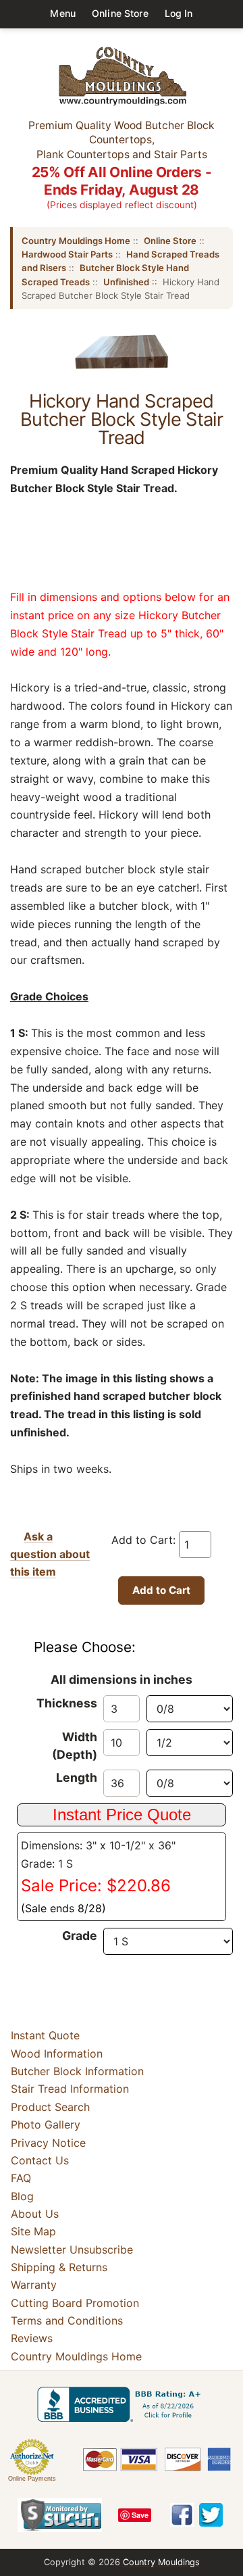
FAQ (21, 2178)
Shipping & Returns (59, 2267)
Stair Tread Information (70, 2089)
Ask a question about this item (50, 1554)
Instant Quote (45, 2035)
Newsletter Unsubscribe (72, 2250)
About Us (35, 2214)
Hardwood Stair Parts (67, 254)
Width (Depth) (75, 1746)
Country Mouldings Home (76, 241)
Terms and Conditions (67, 2320)
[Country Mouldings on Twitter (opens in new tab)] (211, 2515)
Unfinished (126, 282)
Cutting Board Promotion (75, 2303)
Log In (179, 13)
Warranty (34, 2285)
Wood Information (57, 2053)
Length (77, 1777)
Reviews (32, 2339)
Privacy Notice (48, 2143)
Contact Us (40, 2160)
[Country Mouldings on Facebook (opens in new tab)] (182, 2515)
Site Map (33, 2231)
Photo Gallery (46, 2124)
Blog (22, 2196)
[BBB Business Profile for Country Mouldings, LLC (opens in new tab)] (122, 2404)
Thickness (67, 1703)
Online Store (120, 13)
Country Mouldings (161, 2562)
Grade (80, 1936)
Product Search (50, 2107)
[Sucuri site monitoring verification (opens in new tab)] (60, 2515)
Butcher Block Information (77, 2071)
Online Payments (32, 2479)
